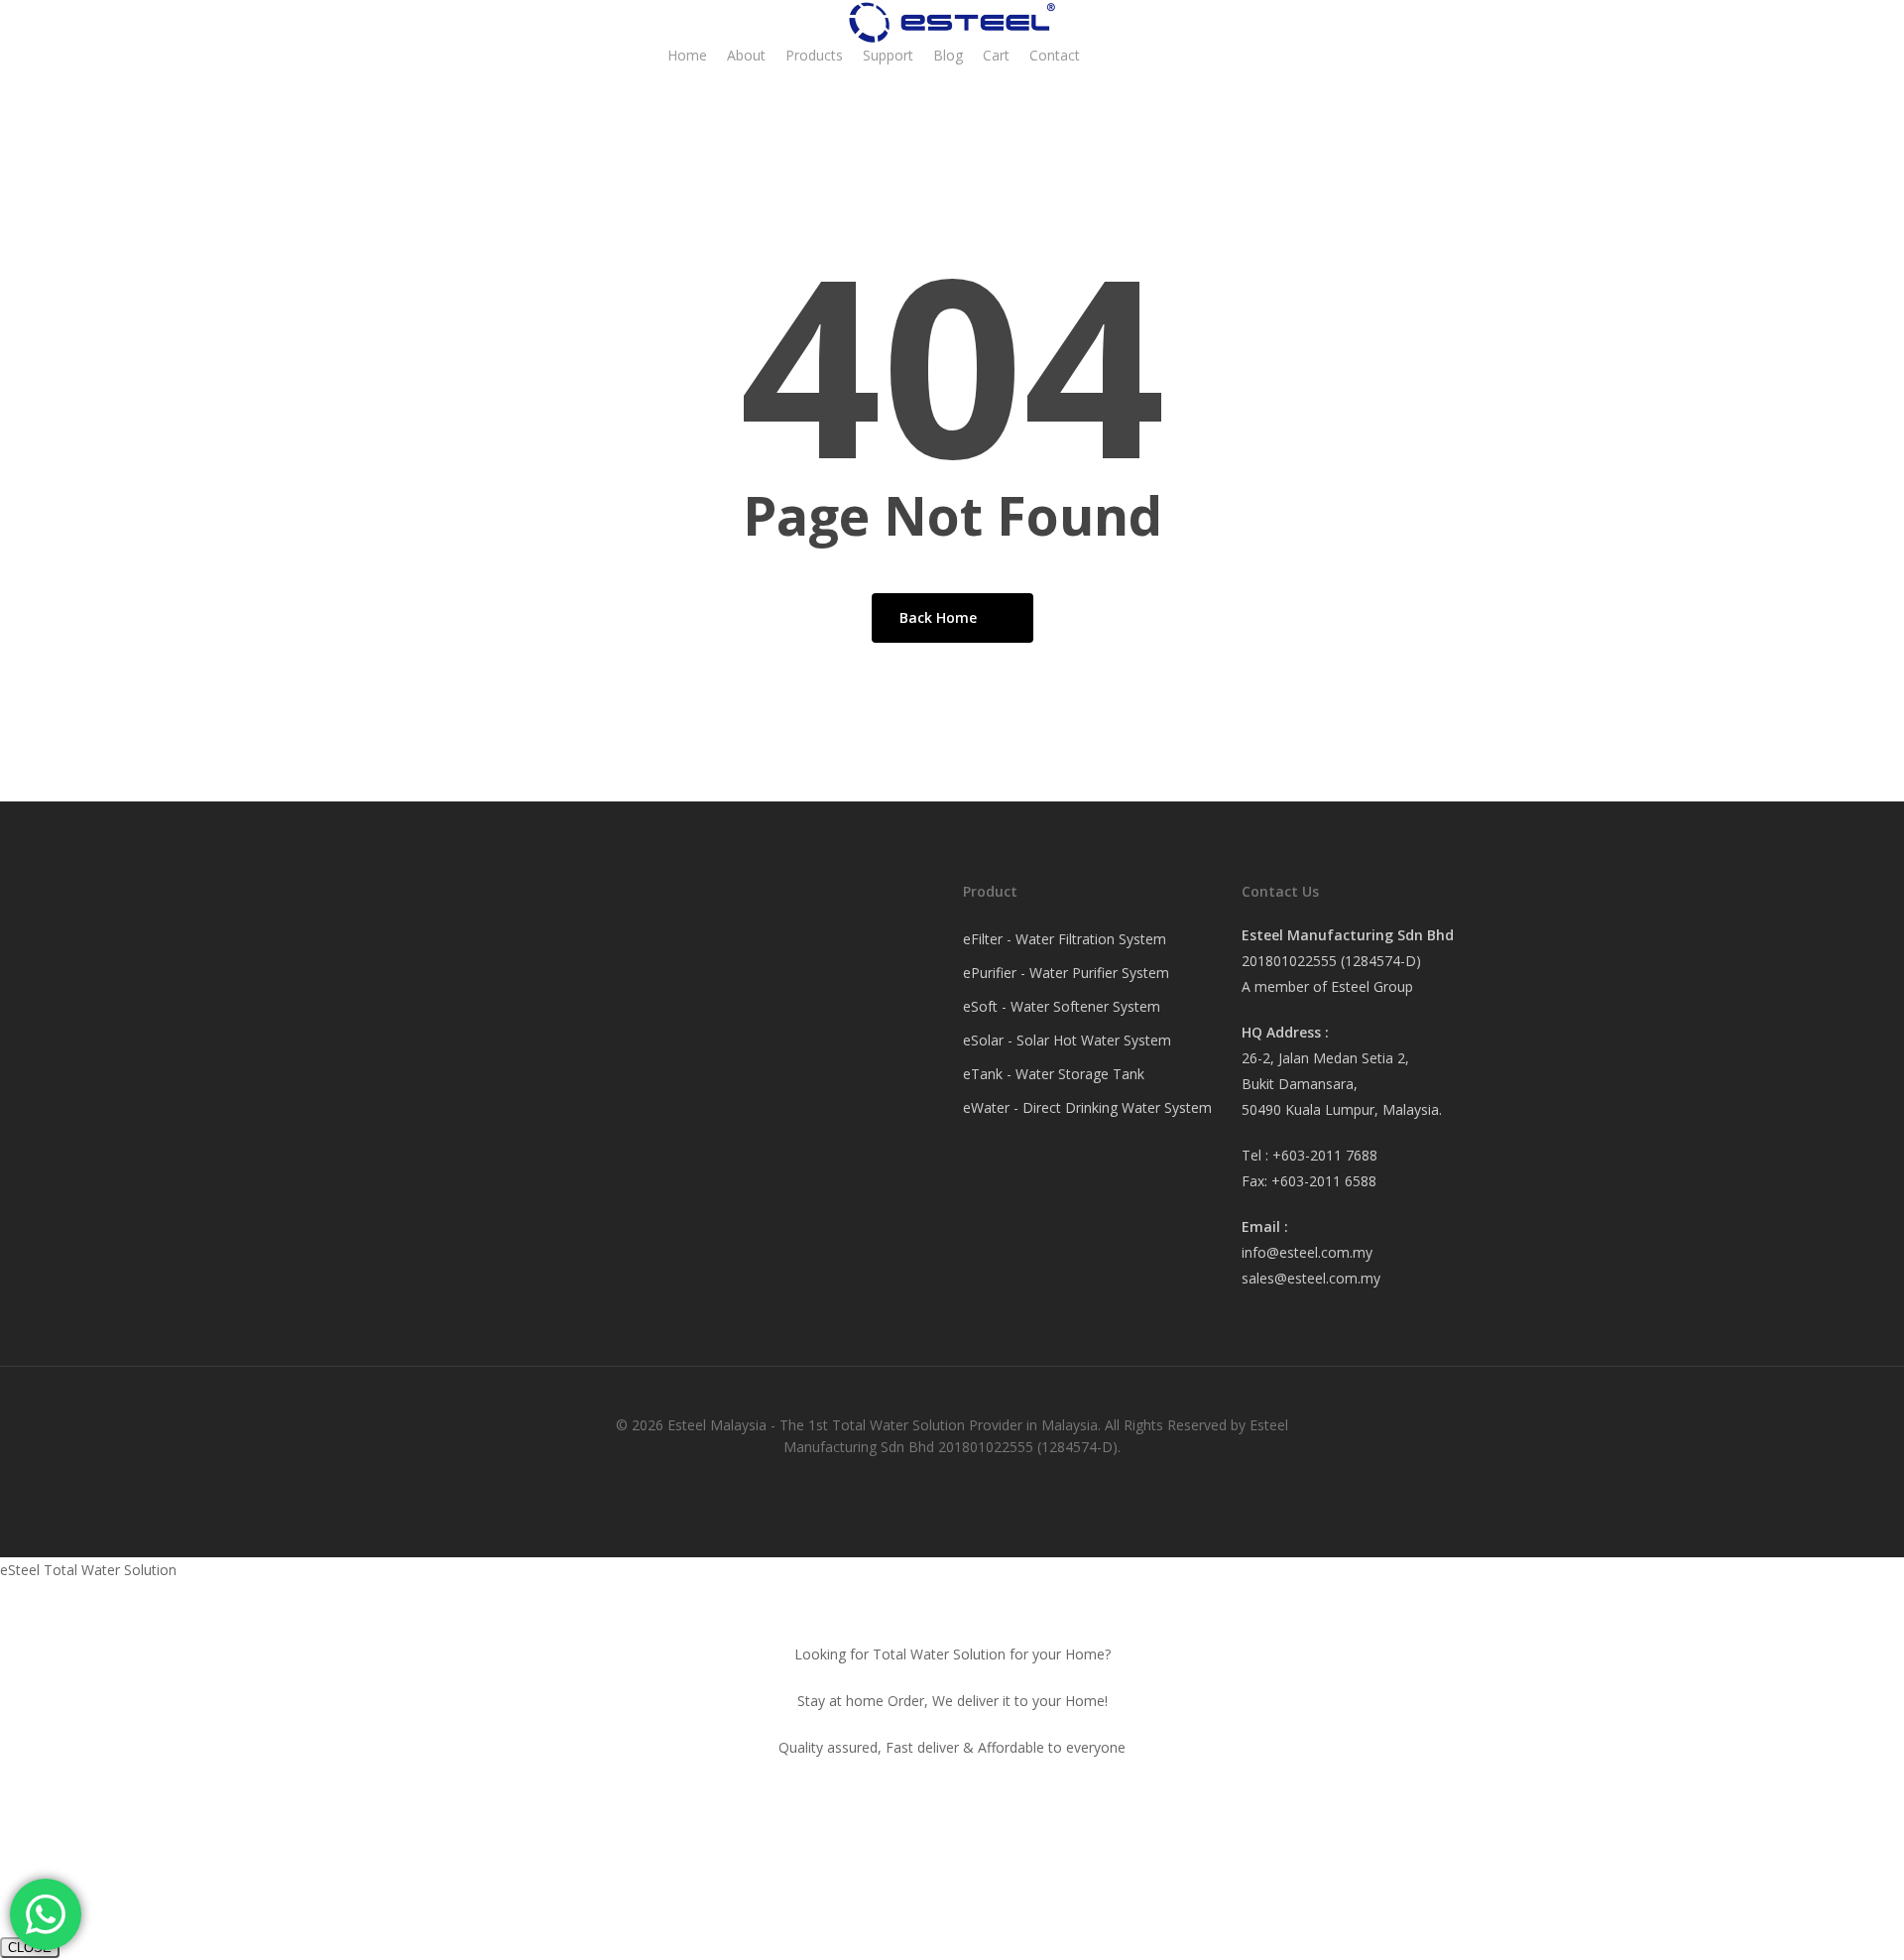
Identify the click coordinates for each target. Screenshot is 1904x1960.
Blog (948, 55)
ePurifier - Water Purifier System (1066, 973)
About (746, 55)
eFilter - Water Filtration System (1065, 939)
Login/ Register (1168, 55)
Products (814, 55)
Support (888, 55)
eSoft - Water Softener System (1062, 1006)
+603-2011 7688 (1325, 1155)
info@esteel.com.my (1307, 1252)
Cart (996, 55)
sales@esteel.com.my (1311, 1278)
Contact (1055, 55)
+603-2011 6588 (1324, 1181)
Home (687, 55)
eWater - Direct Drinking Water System (1087, 1107)
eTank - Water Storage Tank (1054, 1074)
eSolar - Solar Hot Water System (1067, 1040)
